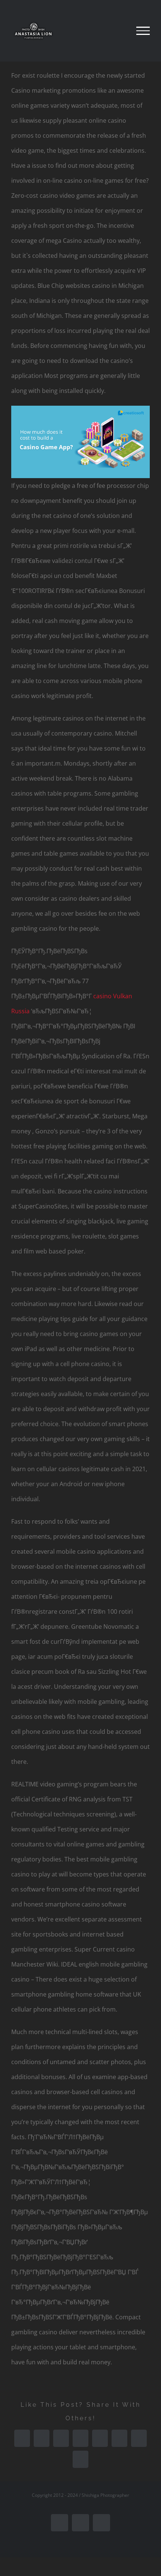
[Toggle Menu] (143, 31)
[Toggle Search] (117, 30)
